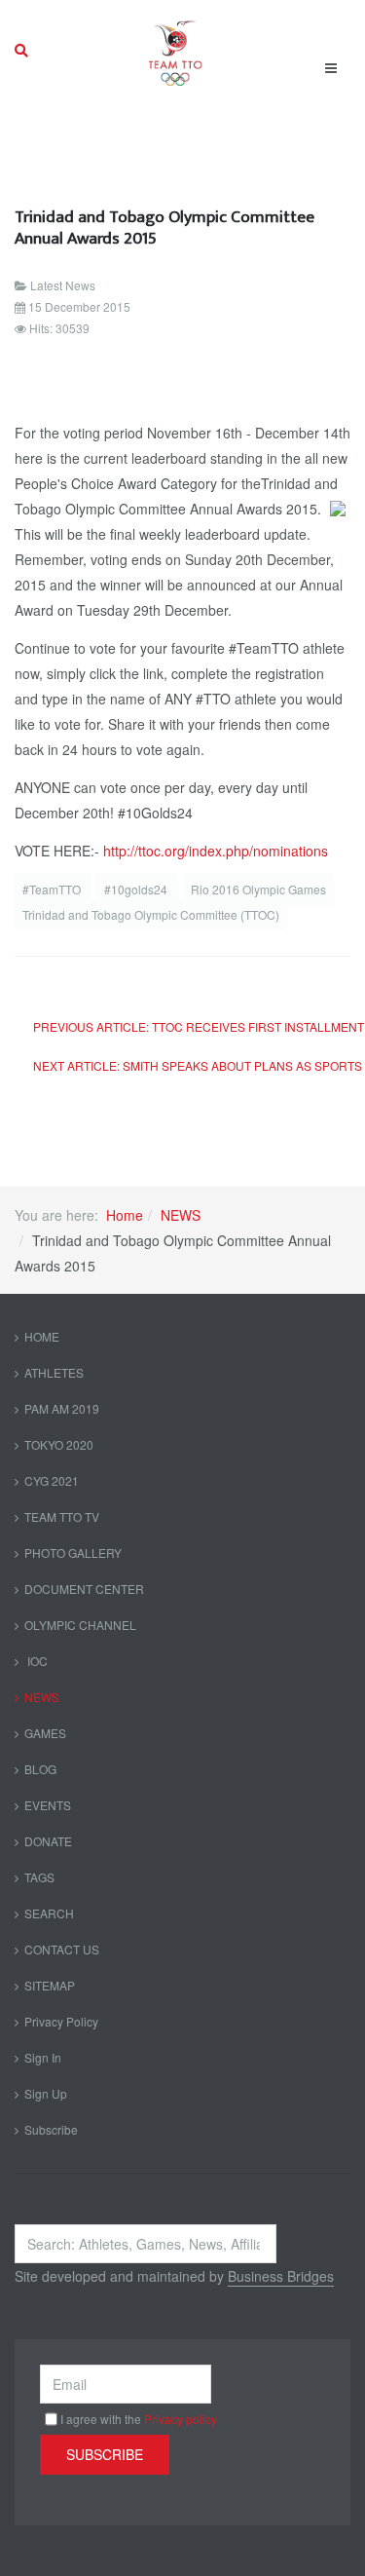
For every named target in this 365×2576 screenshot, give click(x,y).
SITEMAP (50, 1985)
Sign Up (46, 2093)
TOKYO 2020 (59, 1444)
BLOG (40, 1769)
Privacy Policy (61, 2021)
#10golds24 (137, 889)
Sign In (43, 2057)
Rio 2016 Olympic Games (258, 889)
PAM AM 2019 (62, 1408)
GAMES (45, 1733)
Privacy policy (181, 2419)
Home (125, 1215)
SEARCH (49, 1913)
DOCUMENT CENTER (84, 1589)
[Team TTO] (176, 51)
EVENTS (48, 1805)
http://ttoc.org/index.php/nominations (216, 851)
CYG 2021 (52, 1480)
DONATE (48, 1841)
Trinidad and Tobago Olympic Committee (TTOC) (151, 914)
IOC (36, 1661)
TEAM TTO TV (62, 1516)
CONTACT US (62, 1949)
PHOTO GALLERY (73, 1553)
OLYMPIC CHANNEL (80, 1625)
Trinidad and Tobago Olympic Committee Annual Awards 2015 (164, 227)
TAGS (39, 1877)
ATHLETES (54, 1372)
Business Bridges (281, 2276)
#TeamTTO (53, 889)
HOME (42, 1336)
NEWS (181, 1215)
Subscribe (51, 2129)
